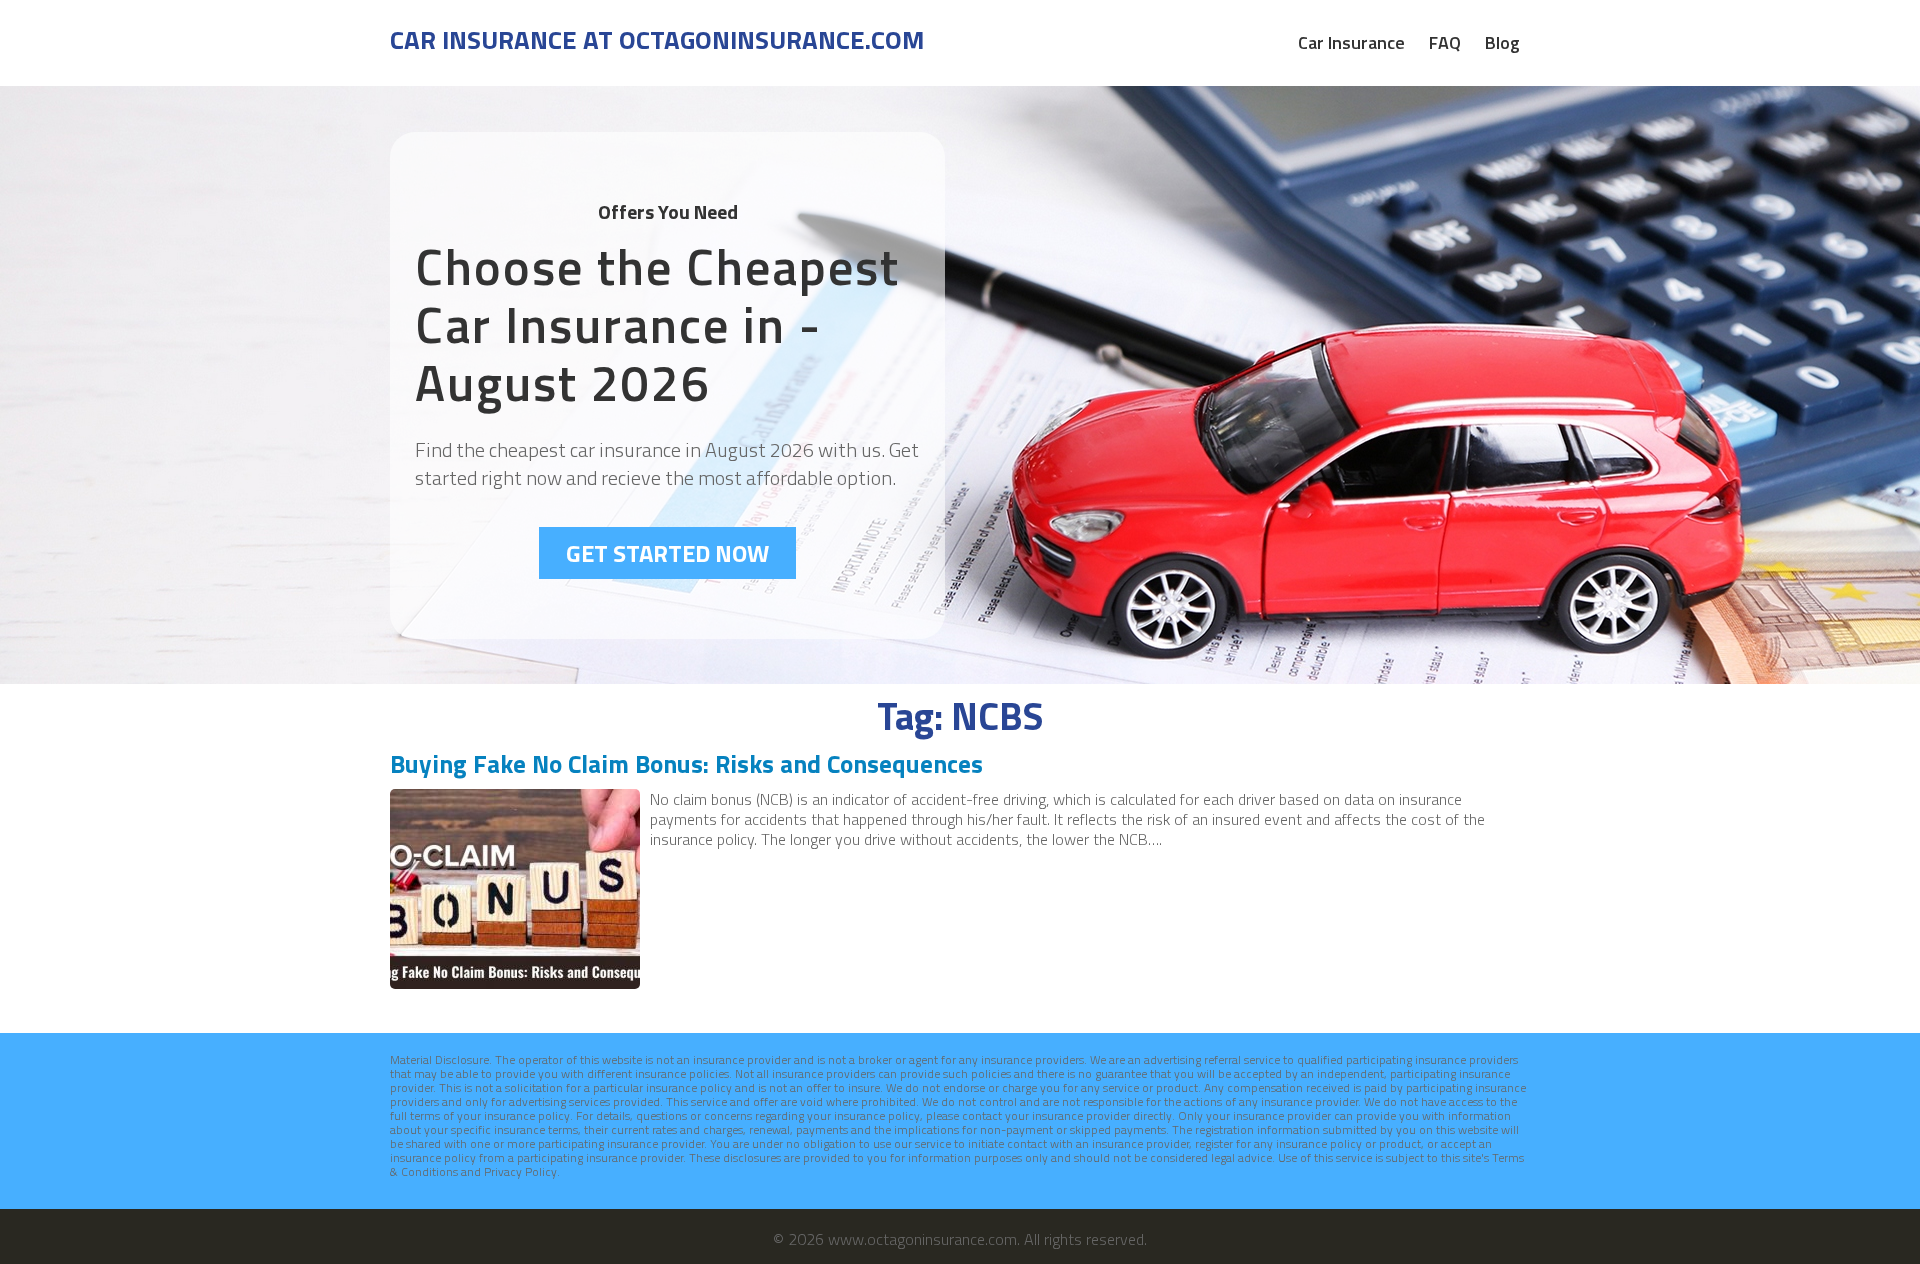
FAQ (1445, 43)
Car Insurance (1351, 43)
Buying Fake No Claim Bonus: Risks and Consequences (686, 764)
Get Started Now (667, 553)
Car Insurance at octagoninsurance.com (657, 39)
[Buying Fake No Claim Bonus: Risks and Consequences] (515, 983)
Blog (1502, 43)
